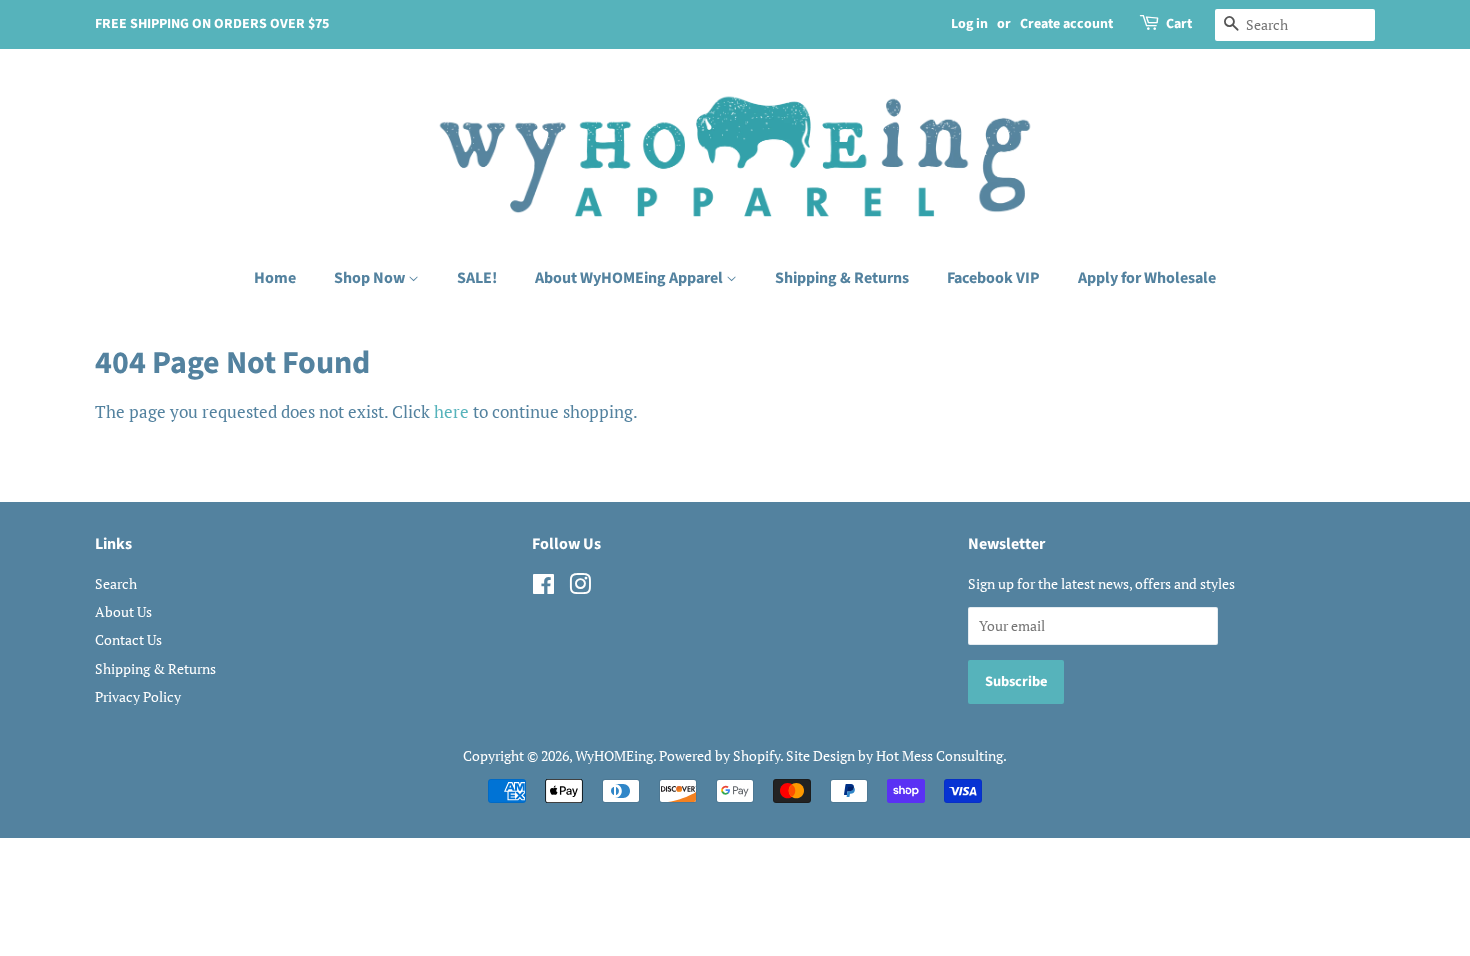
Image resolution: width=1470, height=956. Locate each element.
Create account (1066, 24)
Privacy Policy (138, 696)
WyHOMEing (614, 755)
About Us (123, 611)
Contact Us (128, 639)
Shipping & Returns (842, 278)
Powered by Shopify (719, 755)
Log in (969, 24)
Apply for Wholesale (1147, 278)
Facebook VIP (993, 278)
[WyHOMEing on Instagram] (580, 587)
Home (275, 278)
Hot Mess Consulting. (941, 755)
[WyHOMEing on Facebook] (543, 587)
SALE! (477, 278)
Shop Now (371, 278)
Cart (1179, 24)
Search (116, 583)
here (451, 411)
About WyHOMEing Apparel (630, 278)
